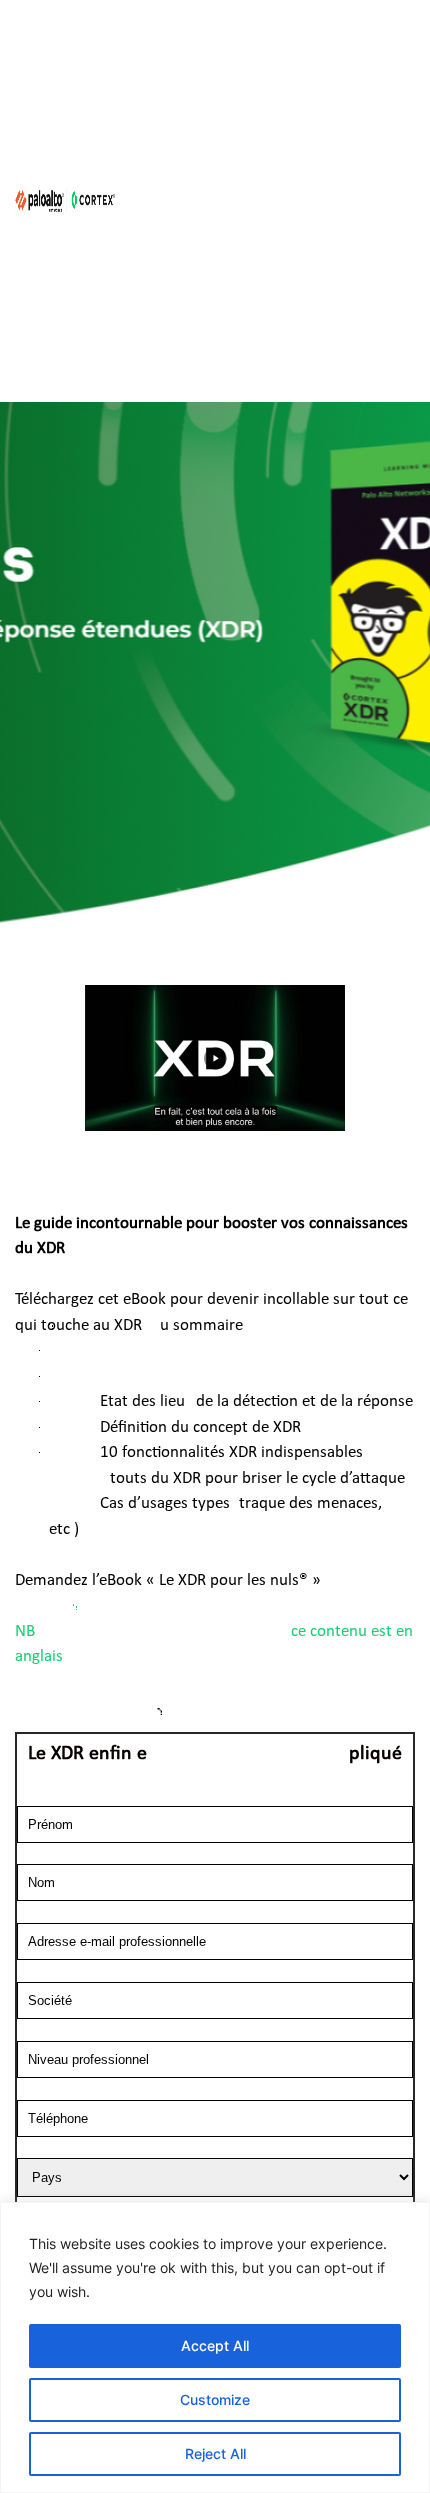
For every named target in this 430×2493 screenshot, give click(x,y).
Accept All (215, 2345)
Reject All (215, 2453)
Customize (215, 2399)
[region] (215, 2347)
